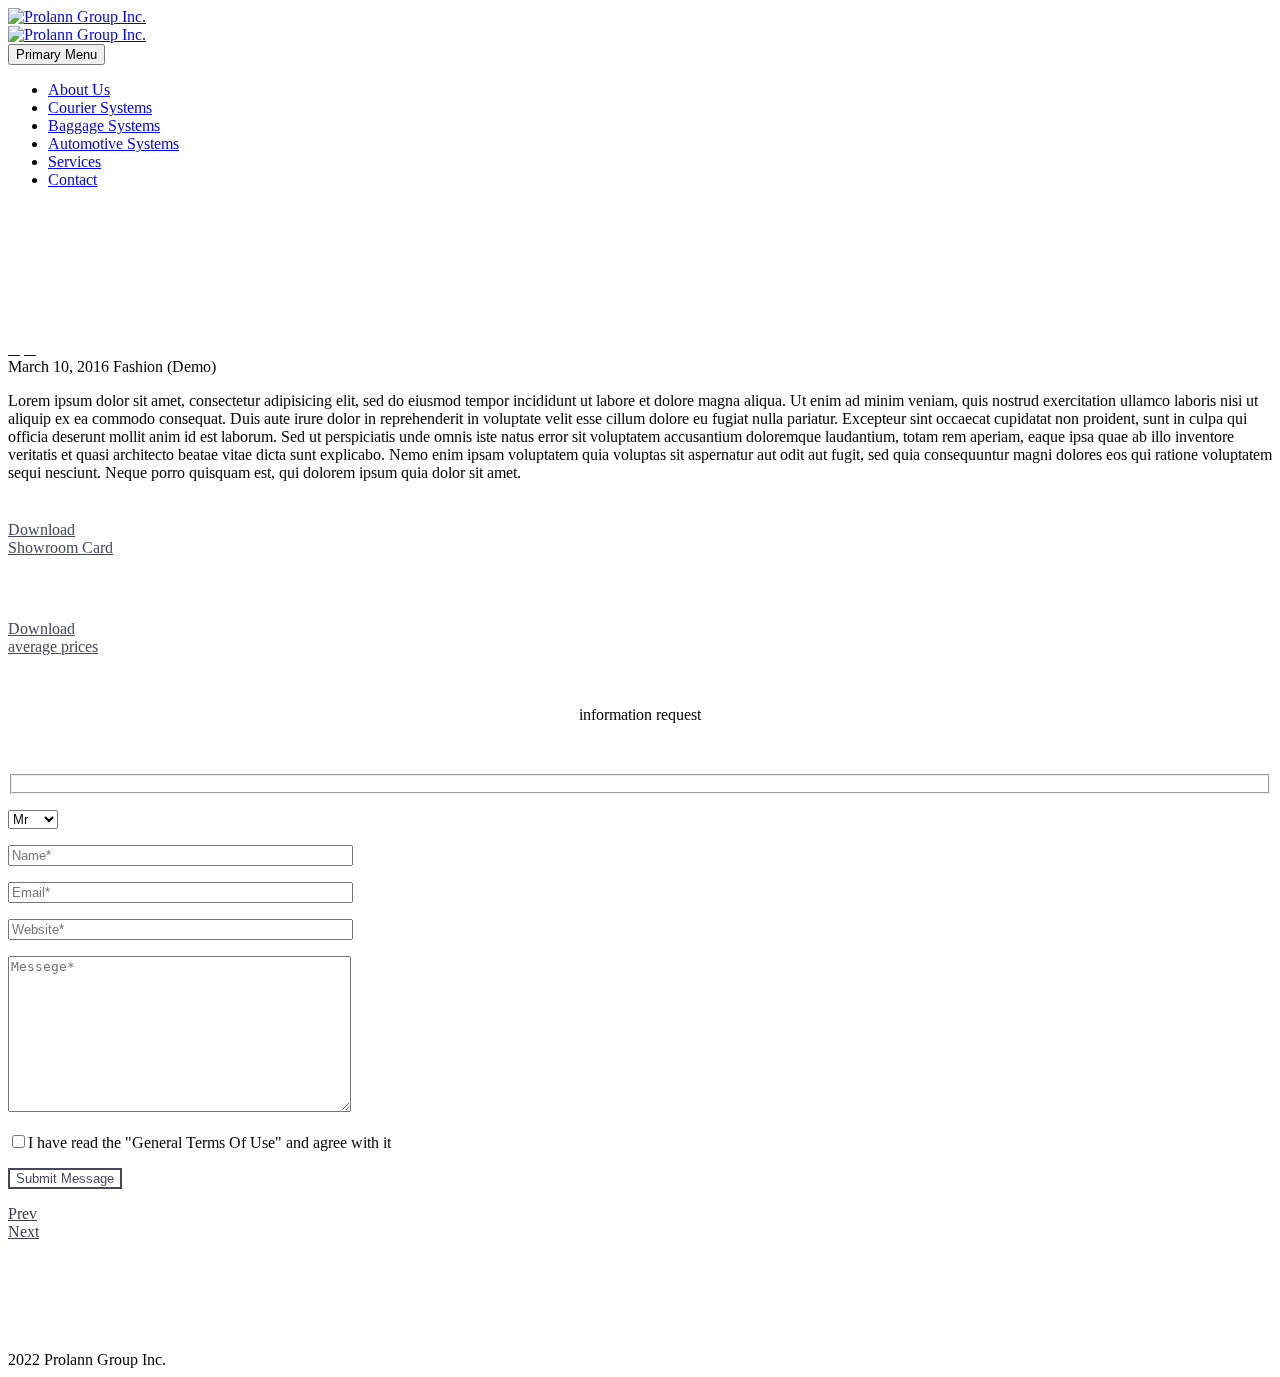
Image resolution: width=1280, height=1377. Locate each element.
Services (74, 161)
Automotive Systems (113, 143)
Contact (72, 179)
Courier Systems (100, 107)
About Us (79, 89)
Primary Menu (56, 54)
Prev (22, 1213)
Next (23, 1231)
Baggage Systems (104, 125)
